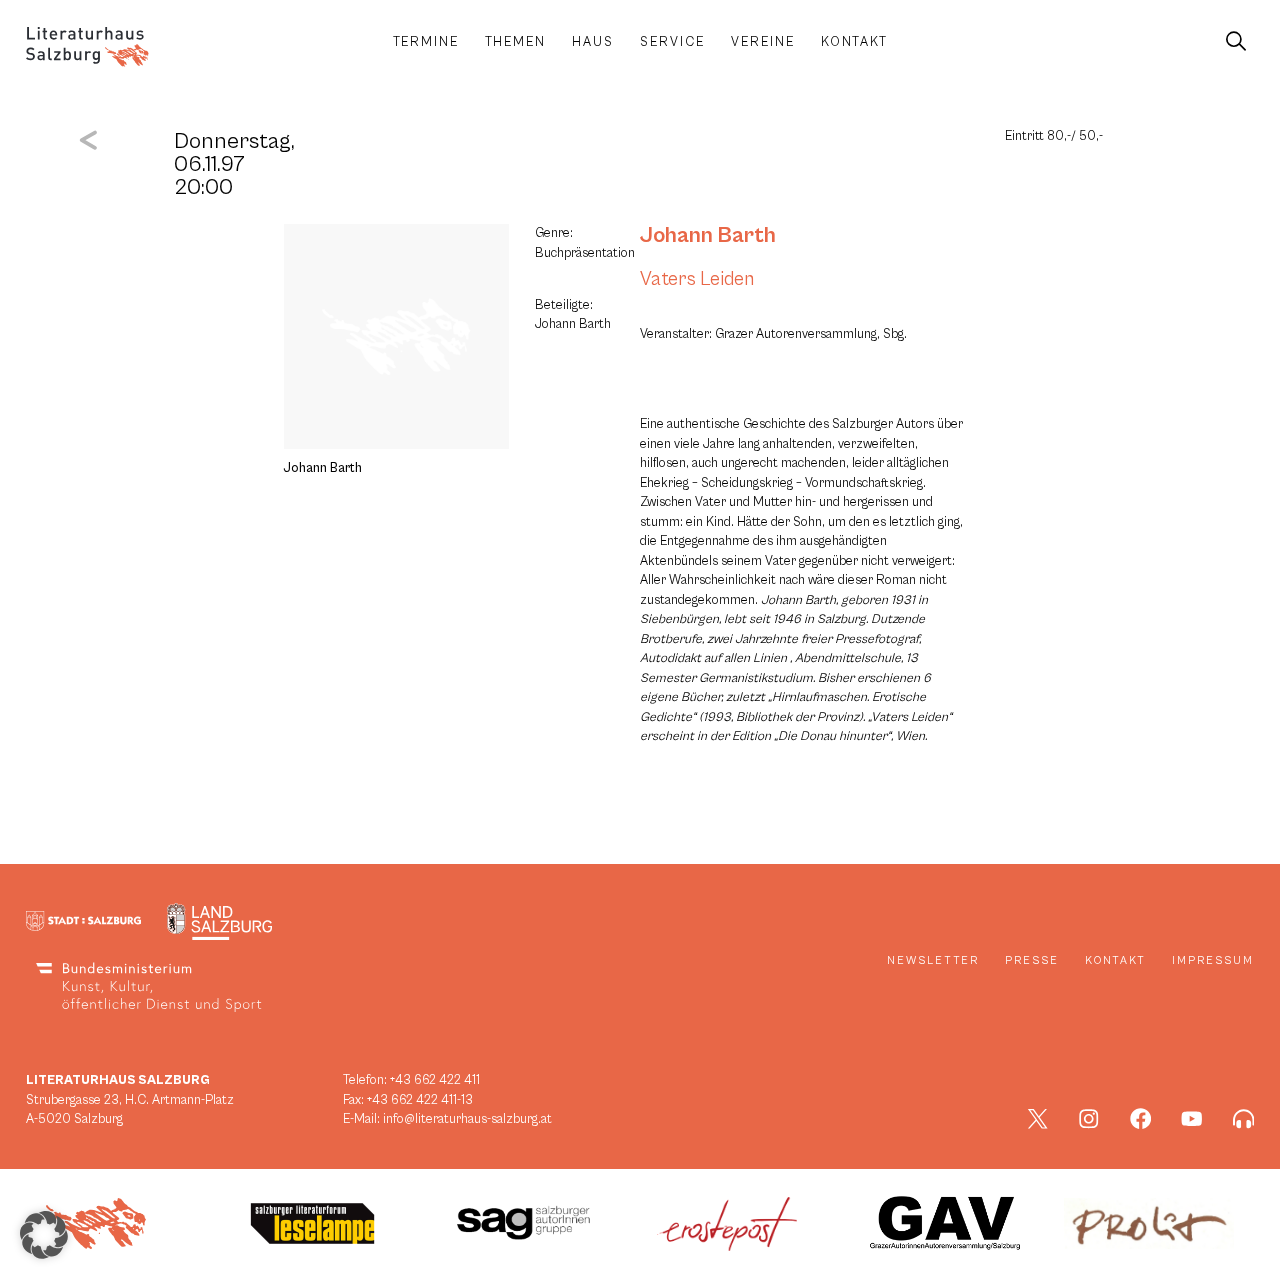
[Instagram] (1089, 1119)
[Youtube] (1192, 1119)
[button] (44, 1235)
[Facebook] (1141, 1119)
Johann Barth (708, 235)
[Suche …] (1235, 42)
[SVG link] (87, 47)
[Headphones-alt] (1244, 1119)
